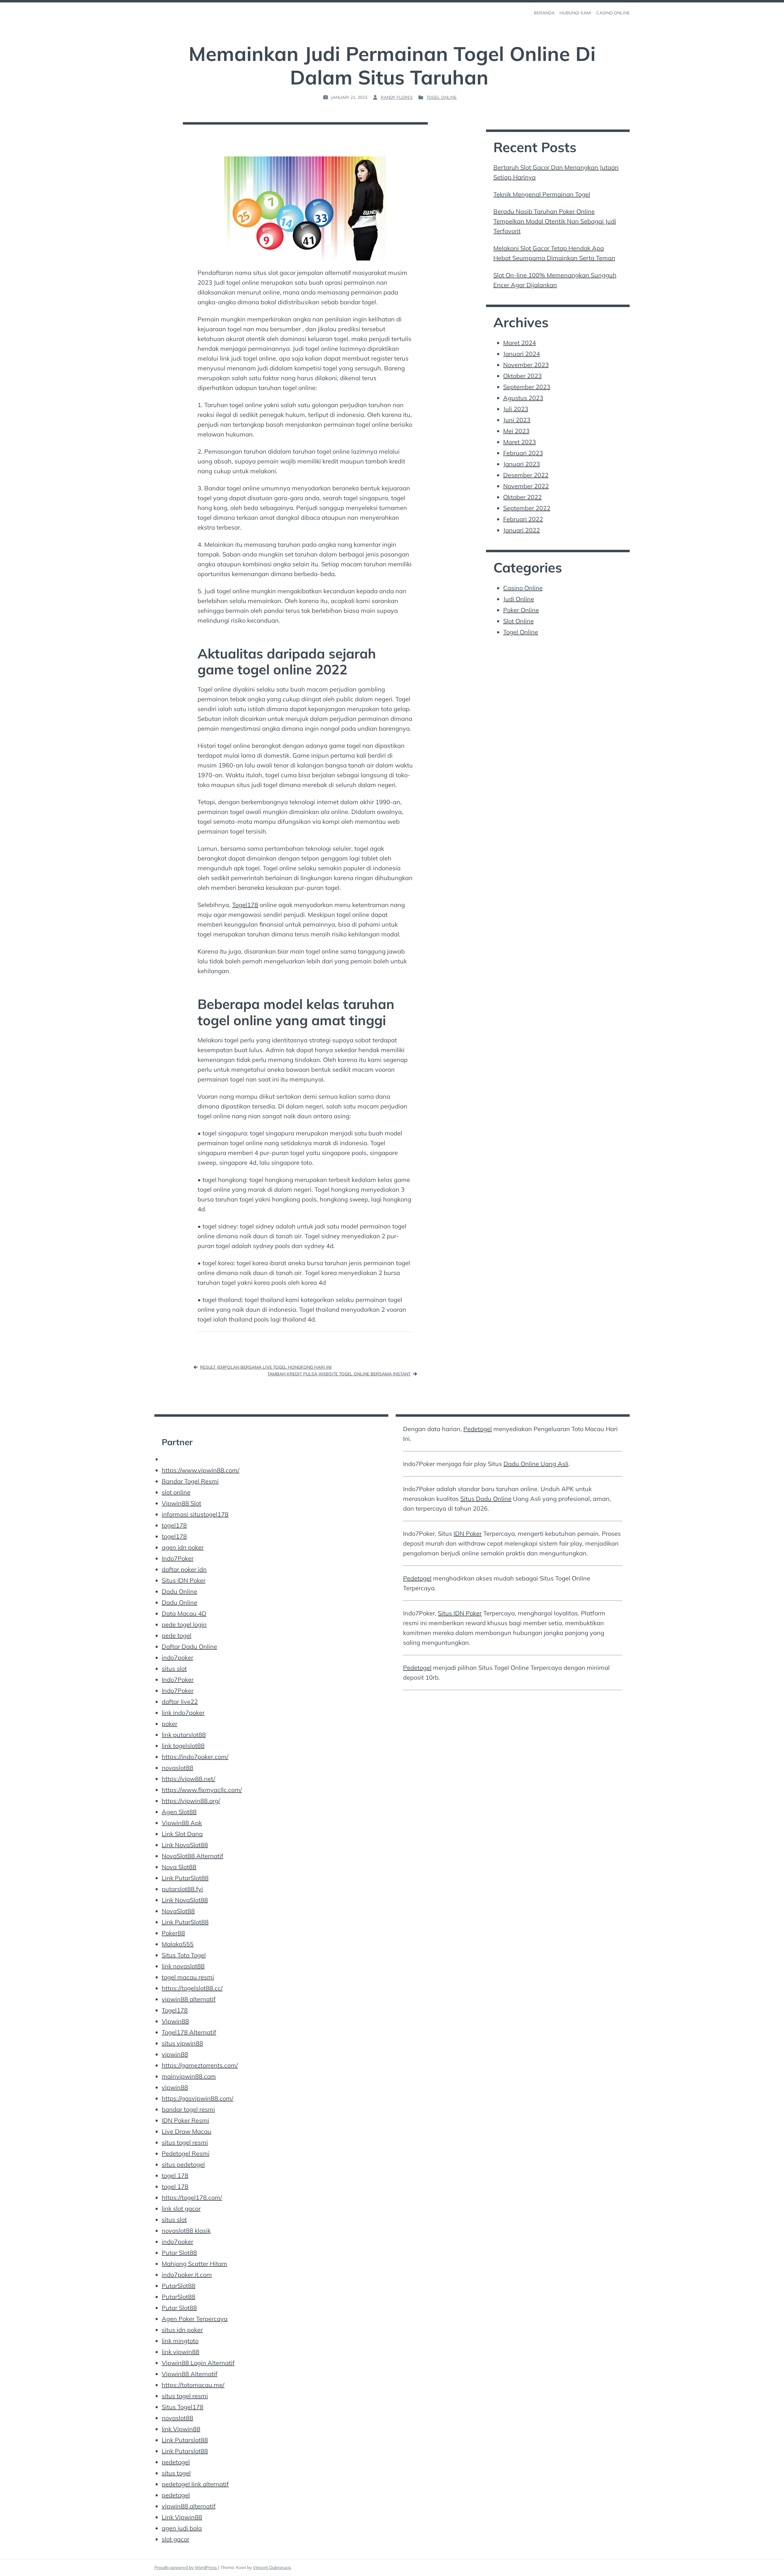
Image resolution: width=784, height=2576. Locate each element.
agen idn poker (183, 1547)
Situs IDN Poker (184, 1580)
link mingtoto (180, 2341)
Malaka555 (178, 1944)
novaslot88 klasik (186, 2231)
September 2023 (527, 387)
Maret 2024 (520, 343)
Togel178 (245, 905)
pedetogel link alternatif (195, 2484)
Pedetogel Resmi (186, 2153)
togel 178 (175, 2175)
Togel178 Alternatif (189, 2032)
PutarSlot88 (179, 2286)
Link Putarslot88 (185, 2440)
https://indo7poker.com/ (195, 1757)
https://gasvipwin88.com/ (198, 2098)
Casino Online (523, 588)
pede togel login (184, 1624)
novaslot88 (177, 1768)
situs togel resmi (185, 2142)
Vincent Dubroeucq (272, 2567)
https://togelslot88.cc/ (192, 1988)
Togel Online (441, 97)
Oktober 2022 (522, 497)
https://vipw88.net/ (188, 1779)
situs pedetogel (183, 2164)
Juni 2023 (517, 420)
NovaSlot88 (178, 1911)
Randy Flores (397, 97)
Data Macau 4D (184, 1613)
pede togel (177, 1635)
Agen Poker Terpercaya (195, 2319)
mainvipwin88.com (189, 2076)
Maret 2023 (520, 442)
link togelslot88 (183, 1746)
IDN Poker (468, 1534)
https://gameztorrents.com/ (200, 2065)
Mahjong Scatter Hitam (194, 2264)
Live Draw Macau (187, 2131)
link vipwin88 (181, 2352)
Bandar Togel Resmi (190, 1481)
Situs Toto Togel (184, 1955)
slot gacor (175, 2539)
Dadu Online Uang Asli (536, 1464)
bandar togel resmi (188, 2109)
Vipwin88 (175, 2021)
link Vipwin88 (181, 2429)
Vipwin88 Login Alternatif (198, 2363)
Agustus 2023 (523, 398)
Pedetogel (478, 1429)
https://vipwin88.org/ (191, 1801)
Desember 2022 (526, 475)
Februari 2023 (523, 453)
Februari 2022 (523, 519)
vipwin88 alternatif (189, 1999)
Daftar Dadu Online (189, 1646)
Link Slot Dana (182, 1834)
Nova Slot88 (179, 1867)
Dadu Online (179, 1591)
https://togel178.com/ (192, 2197)
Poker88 (173, 1933)
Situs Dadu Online (486, 1499)
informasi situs (183, 1514)
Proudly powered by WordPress (186, 2567)
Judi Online (519, 599)
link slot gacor (181, 2209)
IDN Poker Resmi (185, 2120)
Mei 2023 (516, 431)
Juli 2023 (516, 409)
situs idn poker (182, 2330)
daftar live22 (180, 1702)
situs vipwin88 (182, 2043)
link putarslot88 (184, 1735)
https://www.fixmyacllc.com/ (202, 1790)
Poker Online (521, 610)
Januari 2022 (522, 530)
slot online (176, 1492)
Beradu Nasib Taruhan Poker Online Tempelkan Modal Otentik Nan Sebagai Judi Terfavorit (555, 221)
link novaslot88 (183, 1966)
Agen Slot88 (179, 1812)
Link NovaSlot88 (185, 1845)
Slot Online (518, 621)
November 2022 (526, 486)
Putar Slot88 (179, 2253)
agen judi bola (182, 2528)
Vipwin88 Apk (182, 1823)
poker (170, 1724)
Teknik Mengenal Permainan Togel (542, 194)
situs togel (176, 2473)
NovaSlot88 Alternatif (192, 1856)
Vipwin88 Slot (181, 1503)
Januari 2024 (522, 354)
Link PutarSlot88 (185, 1878)
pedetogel (176, 2462)
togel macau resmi (188, 1977)
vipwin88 (175, 2054)
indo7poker (177, 1657)
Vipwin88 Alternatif (190, 2374)
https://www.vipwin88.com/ (201, 1470)
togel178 (216, 1514)
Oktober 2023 (522, 376)
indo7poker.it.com (187, 2275)
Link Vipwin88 (182, 2517)
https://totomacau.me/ (193, 2385)
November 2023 (526, 365)
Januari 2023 (522, 464)
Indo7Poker (178, 1558)
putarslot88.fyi (182, 1889)
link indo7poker (183, 1713)
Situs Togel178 (183, 2407)
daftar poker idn (184, 1569)
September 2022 (527, 508)
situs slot (174, 1669)
